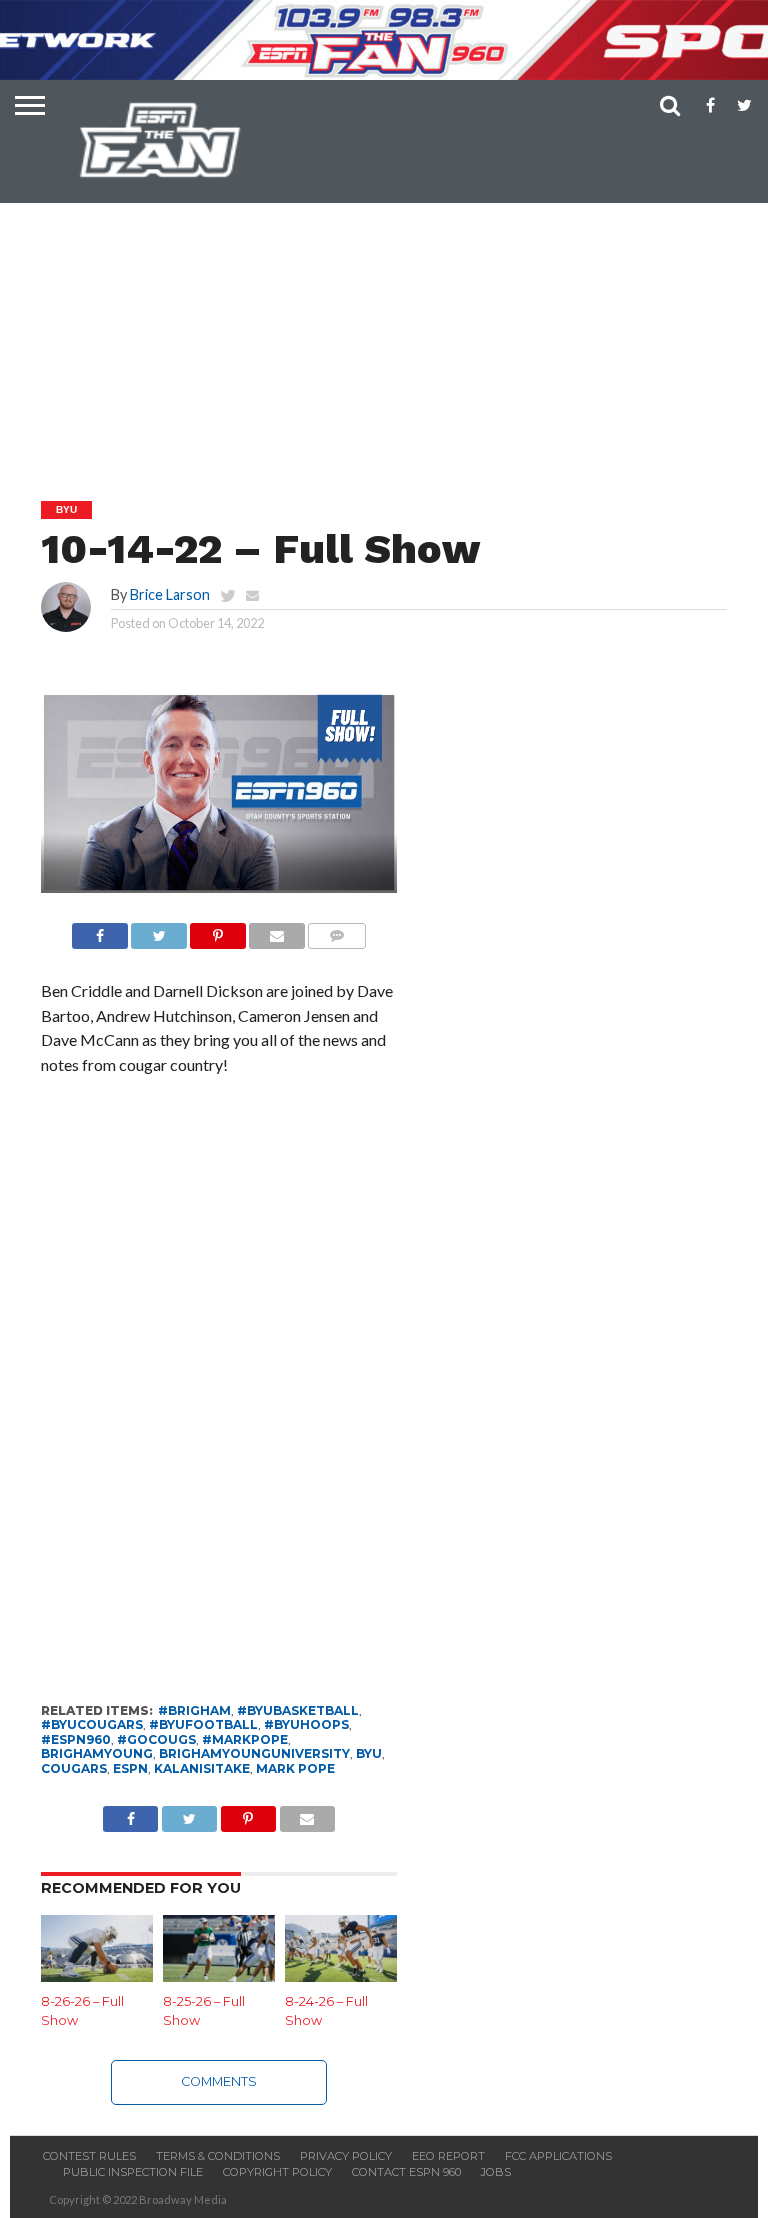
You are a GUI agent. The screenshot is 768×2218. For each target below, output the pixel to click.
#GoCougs (156, 1739)
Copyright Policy (277, 2172)
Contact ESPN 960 (406, 2172)
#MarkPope (245, 1739)
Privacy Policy (346, 2156)
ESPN (130, 1768)
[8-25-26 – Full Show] (219, 1975)
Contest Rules (89, 2156)
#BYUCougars (92, 1724)
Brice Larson (170, 594)
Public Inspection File (133, 2172)
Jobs (496, 2172)
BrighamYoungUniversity (254, 1753)
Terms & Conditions (218, 2156)
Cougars (74, 1768)
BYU (369, 1753)
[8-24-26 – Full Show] (341, 1975)
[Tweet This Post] (159, 930)
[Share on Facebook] (100, 930)
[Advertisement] (389, 301)
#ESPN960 (76, 1739)
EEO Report (448, 2156)
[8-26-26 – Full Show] (97, 1975)
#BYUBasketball (298, 1710)
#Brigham (194, 1710)
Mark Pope (295, 1768)
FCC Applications (558, 2156)
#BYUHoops (306, 1724)
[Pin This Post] (218, 930)
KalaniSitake (202, 1768)
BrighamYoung (97, 1753)
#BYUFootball (203, 1724)
